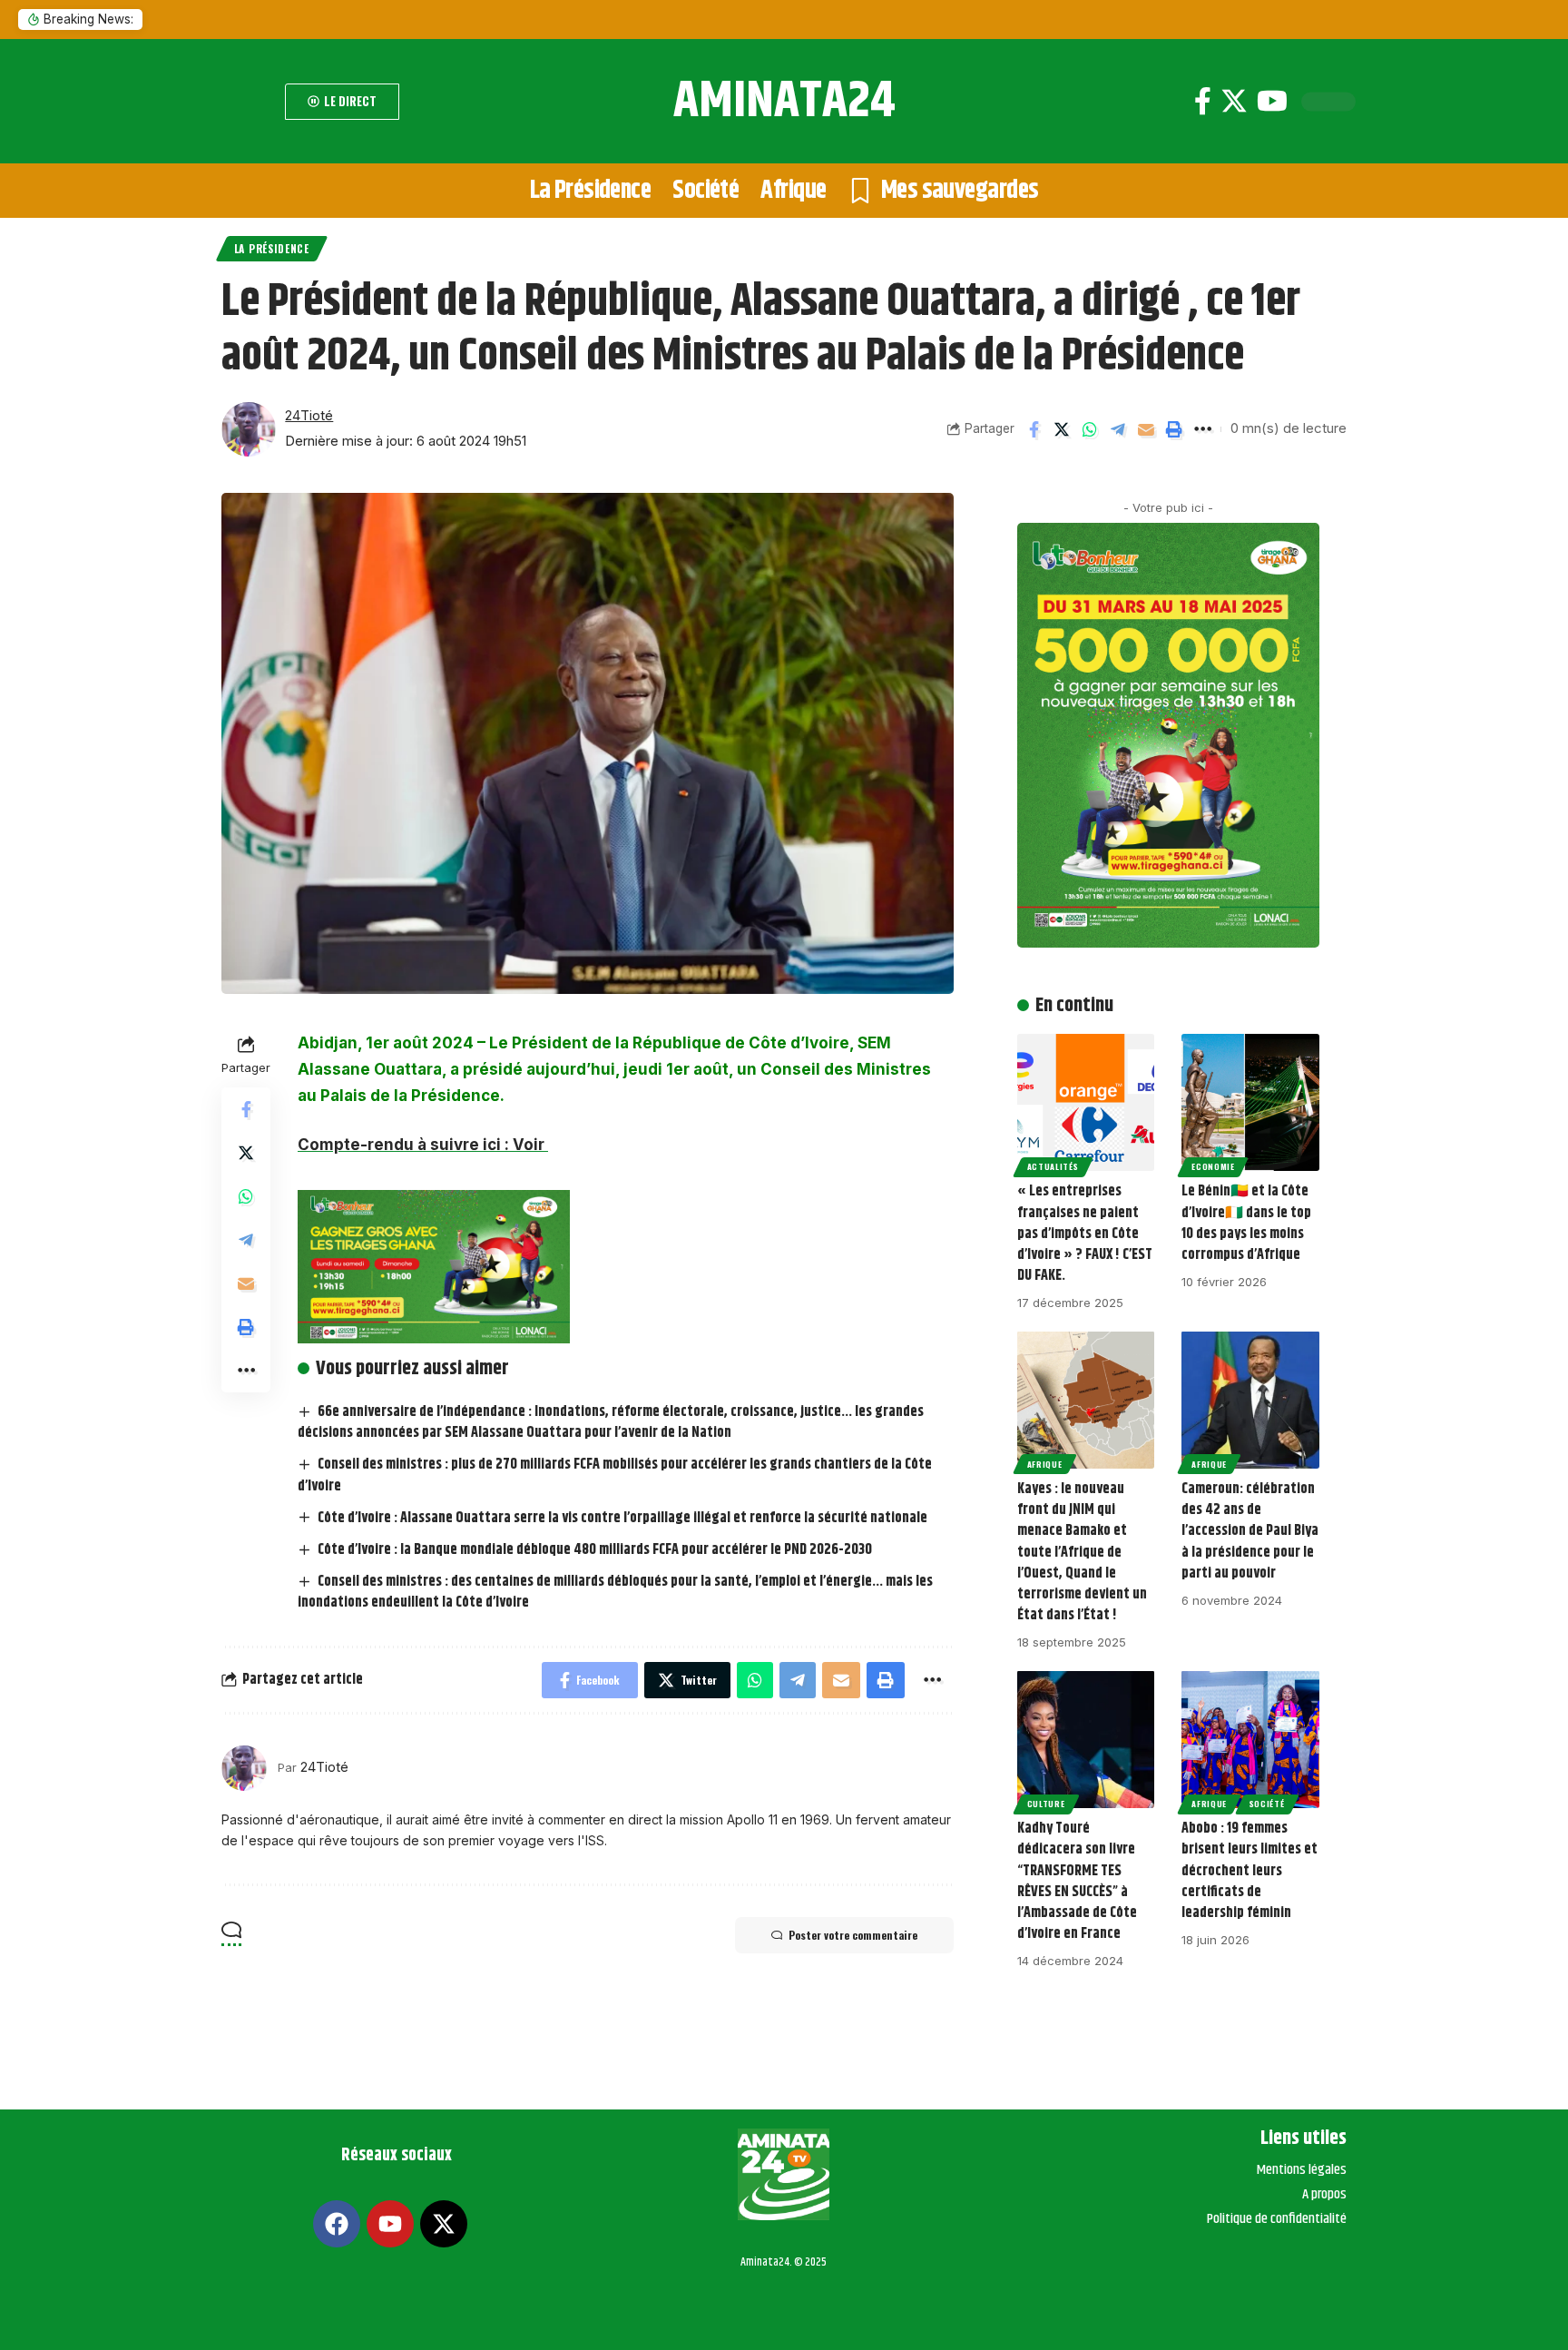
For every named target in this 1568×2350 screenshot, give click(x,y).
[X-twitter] (444, 2224)
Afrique (1045, 1464)
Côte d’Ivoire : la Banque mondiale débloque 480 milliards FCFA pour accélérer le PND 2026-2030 (595, 1550)
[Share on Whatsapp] (1090, 429)
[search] (249, 102)
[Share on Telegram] (1118, 429)
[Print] (1174, 429)
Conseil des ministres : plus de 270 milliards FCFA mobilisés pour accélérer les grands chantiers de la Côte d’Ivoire (615, 1475)
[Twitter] (1234, 101)
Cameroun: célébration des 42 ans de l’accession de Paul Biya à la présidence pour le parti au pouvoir (1250, 1531)
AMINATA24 (784, 101)
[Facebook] (1203, 101)
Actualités (1053, 1166)
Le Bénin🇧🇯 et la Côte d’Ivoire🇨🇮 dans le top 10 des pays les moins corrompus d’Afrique (1246, 1223)
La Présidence (272, 248)
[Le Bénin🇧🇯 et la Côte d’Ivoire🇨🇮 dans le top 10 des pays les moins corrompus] (1250, 1103)
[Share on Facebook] (1034, 429)
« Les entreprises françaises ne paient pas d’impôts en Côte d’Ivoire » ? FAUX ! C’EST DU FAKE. (1085, 1234)
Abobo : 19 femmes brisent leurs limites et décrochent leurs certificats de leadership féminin (1249, 1871)
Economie (1213, 1166)
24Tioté (309, 416)
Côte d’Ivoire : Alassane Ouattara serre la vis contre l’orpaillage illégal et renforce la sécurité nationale (622, 1518)
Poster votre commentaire (853, 1935)
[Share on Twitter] (1062, 429)
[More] (1202, 429)
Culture (1046, 1804)
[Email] (1146, 429)
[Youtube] (1272, 101)
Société (1267, 1804)
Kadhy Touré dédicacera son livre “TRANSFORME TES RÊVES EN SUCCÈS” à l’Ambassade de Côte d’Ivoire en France (1077, 1881)
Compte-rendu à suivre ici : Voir (423, 1145)
